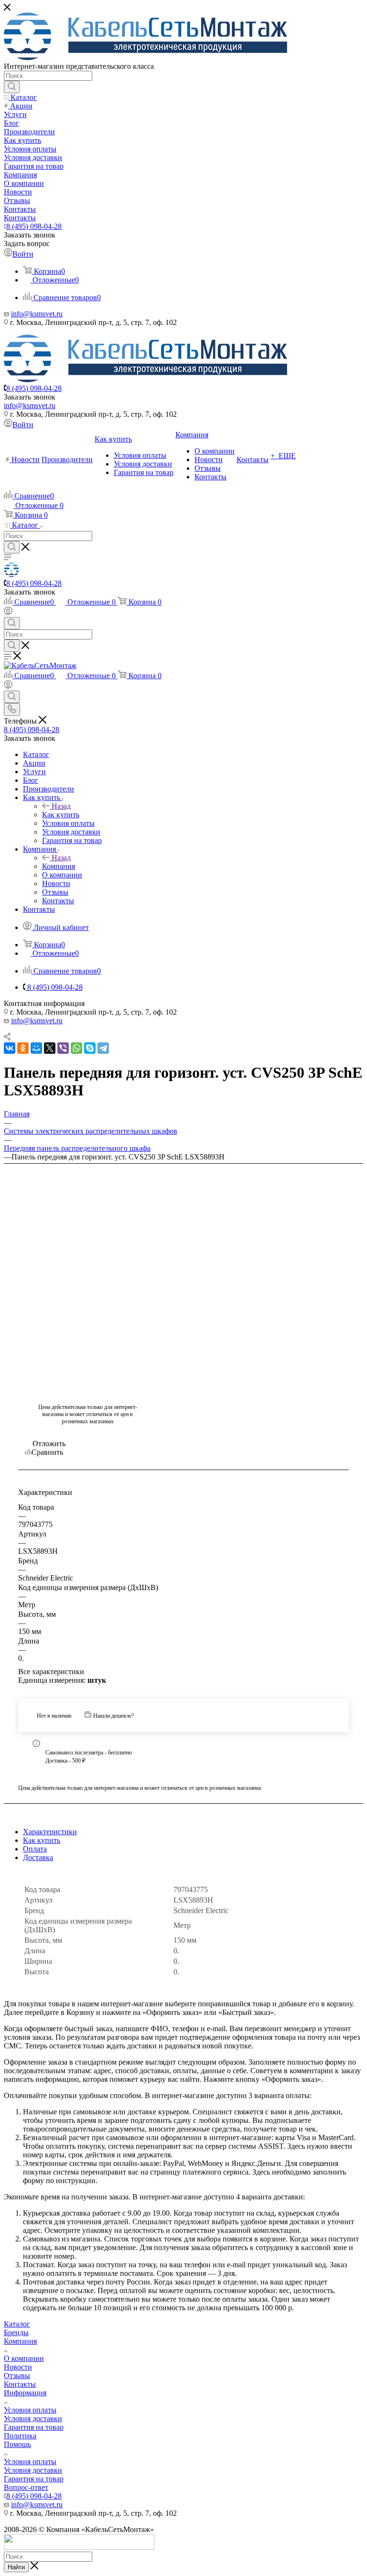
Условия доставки (33, 2419)
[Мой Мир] (36, 1048)
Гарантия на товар (34, 2427)
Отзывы (17, 2376)
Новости (18, 2367)
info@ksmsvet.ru (37, 314)
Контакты (20, 2384)
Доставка (38, 1857)
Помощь (17, 2444)
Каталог (17, 2324)
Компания (59, 866)
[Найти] (12, 87)
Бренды (16, 2332)
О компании (24, 2358)
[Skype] (90, 1048)
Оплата (35, 1849)
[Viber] (63, 1048)
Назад (61, 806)
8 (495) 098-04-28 (34, 226)
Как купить (61, 815)
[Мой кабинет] (8, 612)
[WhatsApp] (76, 1048)
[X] (50, 1048)
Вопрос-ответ (26, 2487)
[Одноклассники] (23, 1048)
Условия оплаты (30, 2410)
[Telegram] (103, 1048)
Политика (20, 2436)
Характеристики (50, 1832)
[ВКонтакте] (10, 1048)
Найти (16, 2567)
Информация (25, 2393)
